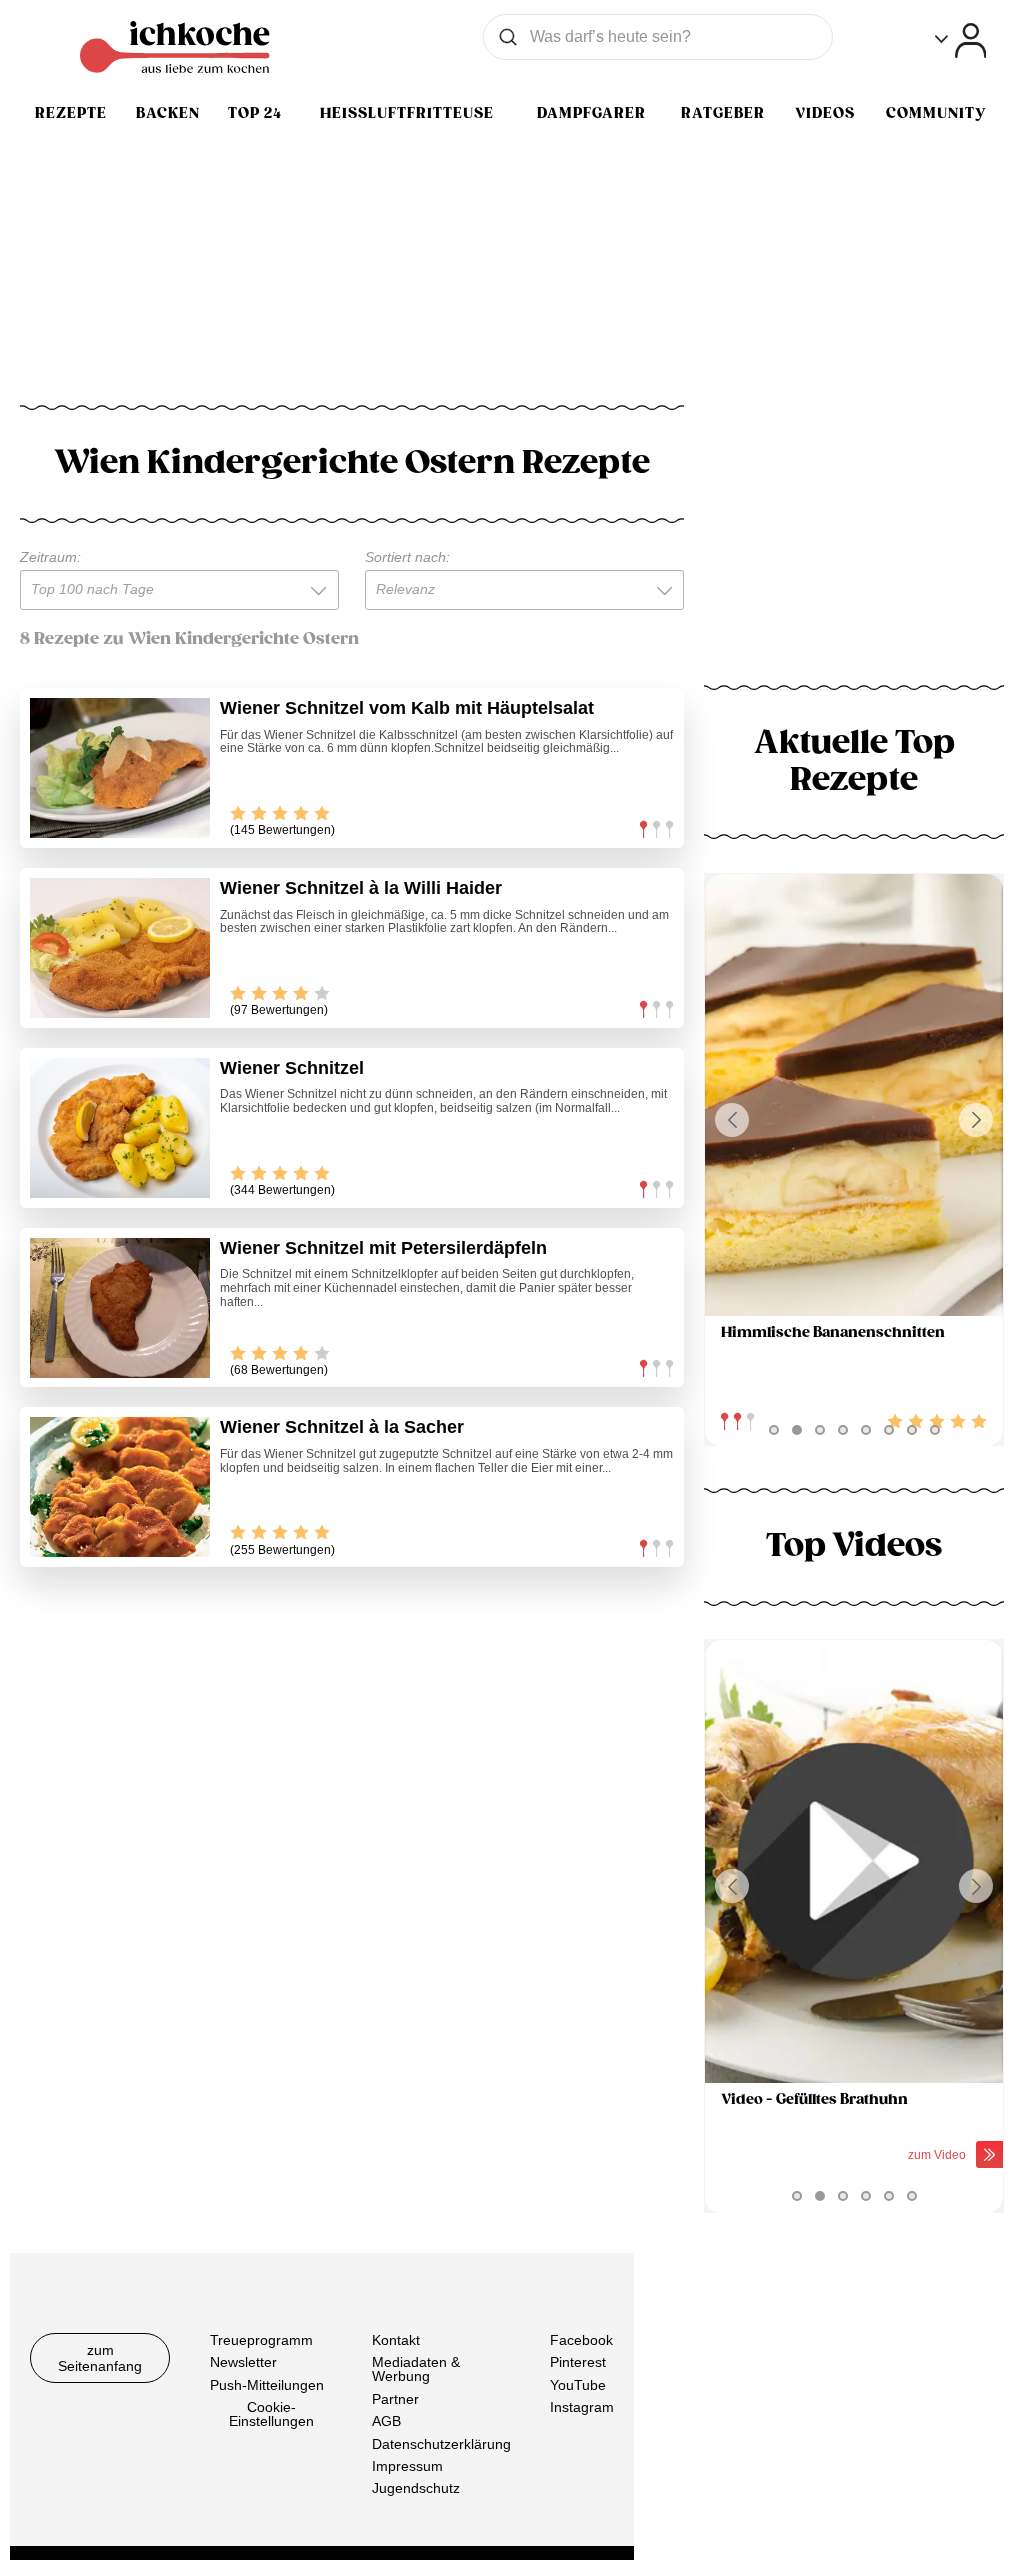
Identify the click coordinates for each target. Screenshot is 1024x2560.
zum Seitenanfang (100, 2358)
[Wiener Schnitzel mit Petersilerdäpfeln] (120, 1308)
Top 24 (255, 113)
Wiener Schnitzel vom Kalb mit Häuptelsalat (407, 708)
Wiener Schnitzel (292, 1068)
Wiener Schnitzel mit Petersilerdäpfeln (383, 1248)
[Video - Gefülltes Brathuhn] (854, 1861)
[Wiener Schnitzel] (120, 1128)
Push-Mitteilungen (267, 2385)
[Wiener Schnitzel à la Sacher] (120, 1487)
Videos (825, 113)
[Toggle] (960, 40)
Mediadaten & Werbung (416, 2369)
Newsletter (243, 2362)
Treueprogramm (261, 2340)
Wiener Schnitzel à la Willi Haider (361, 888)
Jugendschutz (416, 2488)
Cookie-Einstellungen (271, 2414)
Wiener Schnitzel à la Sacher (342, 1427)
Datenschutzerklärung (441, 2443)
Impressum (407, 2466)
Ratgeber (723, 113)
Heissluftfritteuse (407, 113)
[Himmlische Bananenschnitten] (854, 1095)
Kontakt (396, 2340)
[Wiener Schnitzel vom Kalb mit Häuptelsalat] (120, 768)
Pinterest (578, 2362)
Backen (168, 113)
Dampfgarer (591, 113)
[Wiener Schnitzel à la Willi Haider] (120, 948)
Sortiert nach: (407, 557)
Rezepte (71, 113)
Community (936, 113)
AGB (386, 2421)
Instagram (582, 2407)
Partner (395, 2399)
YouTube (578, 2385)
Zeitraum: (50, 557)
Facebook (581, 2340)
